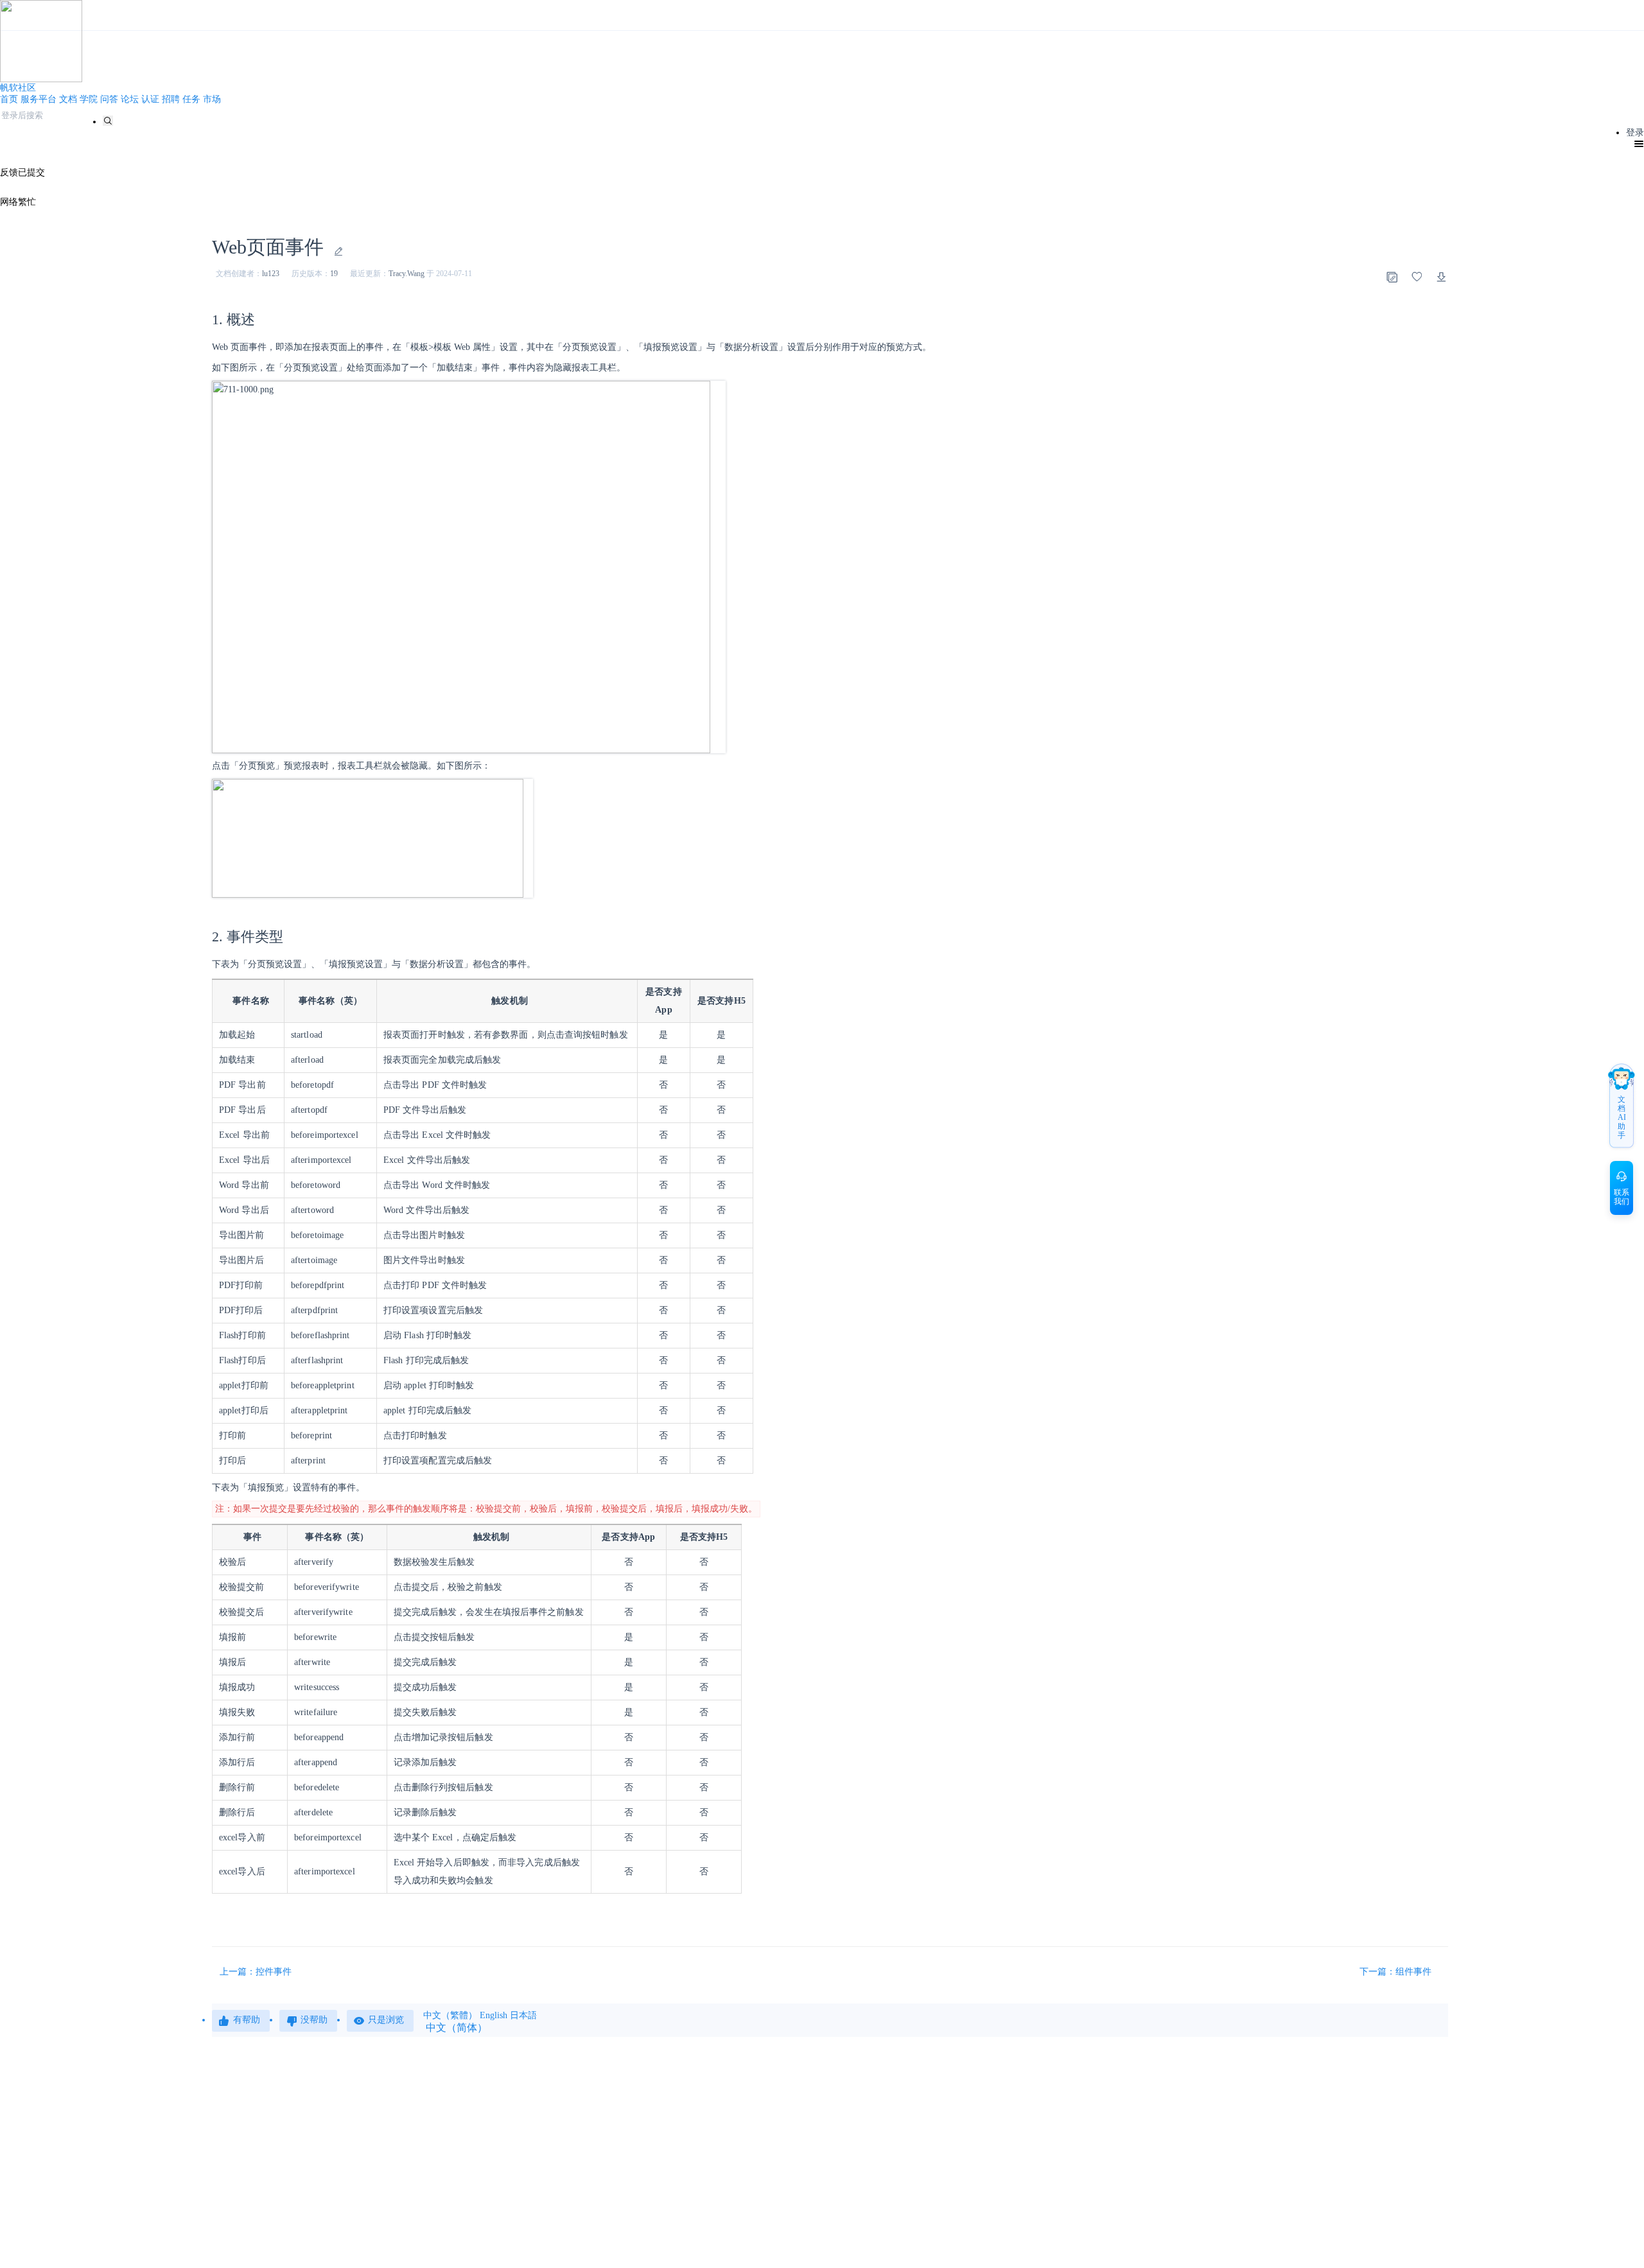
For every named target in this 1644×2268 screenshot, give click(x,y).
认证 (150, 99)
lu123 (271, 274)
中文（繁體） (450, 2015)
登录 (1635, 133)
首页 (9, 99)
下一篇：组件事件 (1397, 1972)
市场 (212, 99)
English (494, 2015)
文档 (68, 99)
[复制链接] (1392, 277)
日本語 (523, 2015)
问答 (109, 99)
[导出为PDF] (1442, 277)
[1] (108, 121)
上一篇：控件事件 (256, 1972)
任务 (191, 99)
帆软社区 (18, 88)
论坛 (130, 99)
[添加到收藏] (1417, 277)
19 (334, 274)
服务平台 (39, 99)
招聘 (171, 99)
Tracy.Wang (407, 274)
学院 (89, 99)
